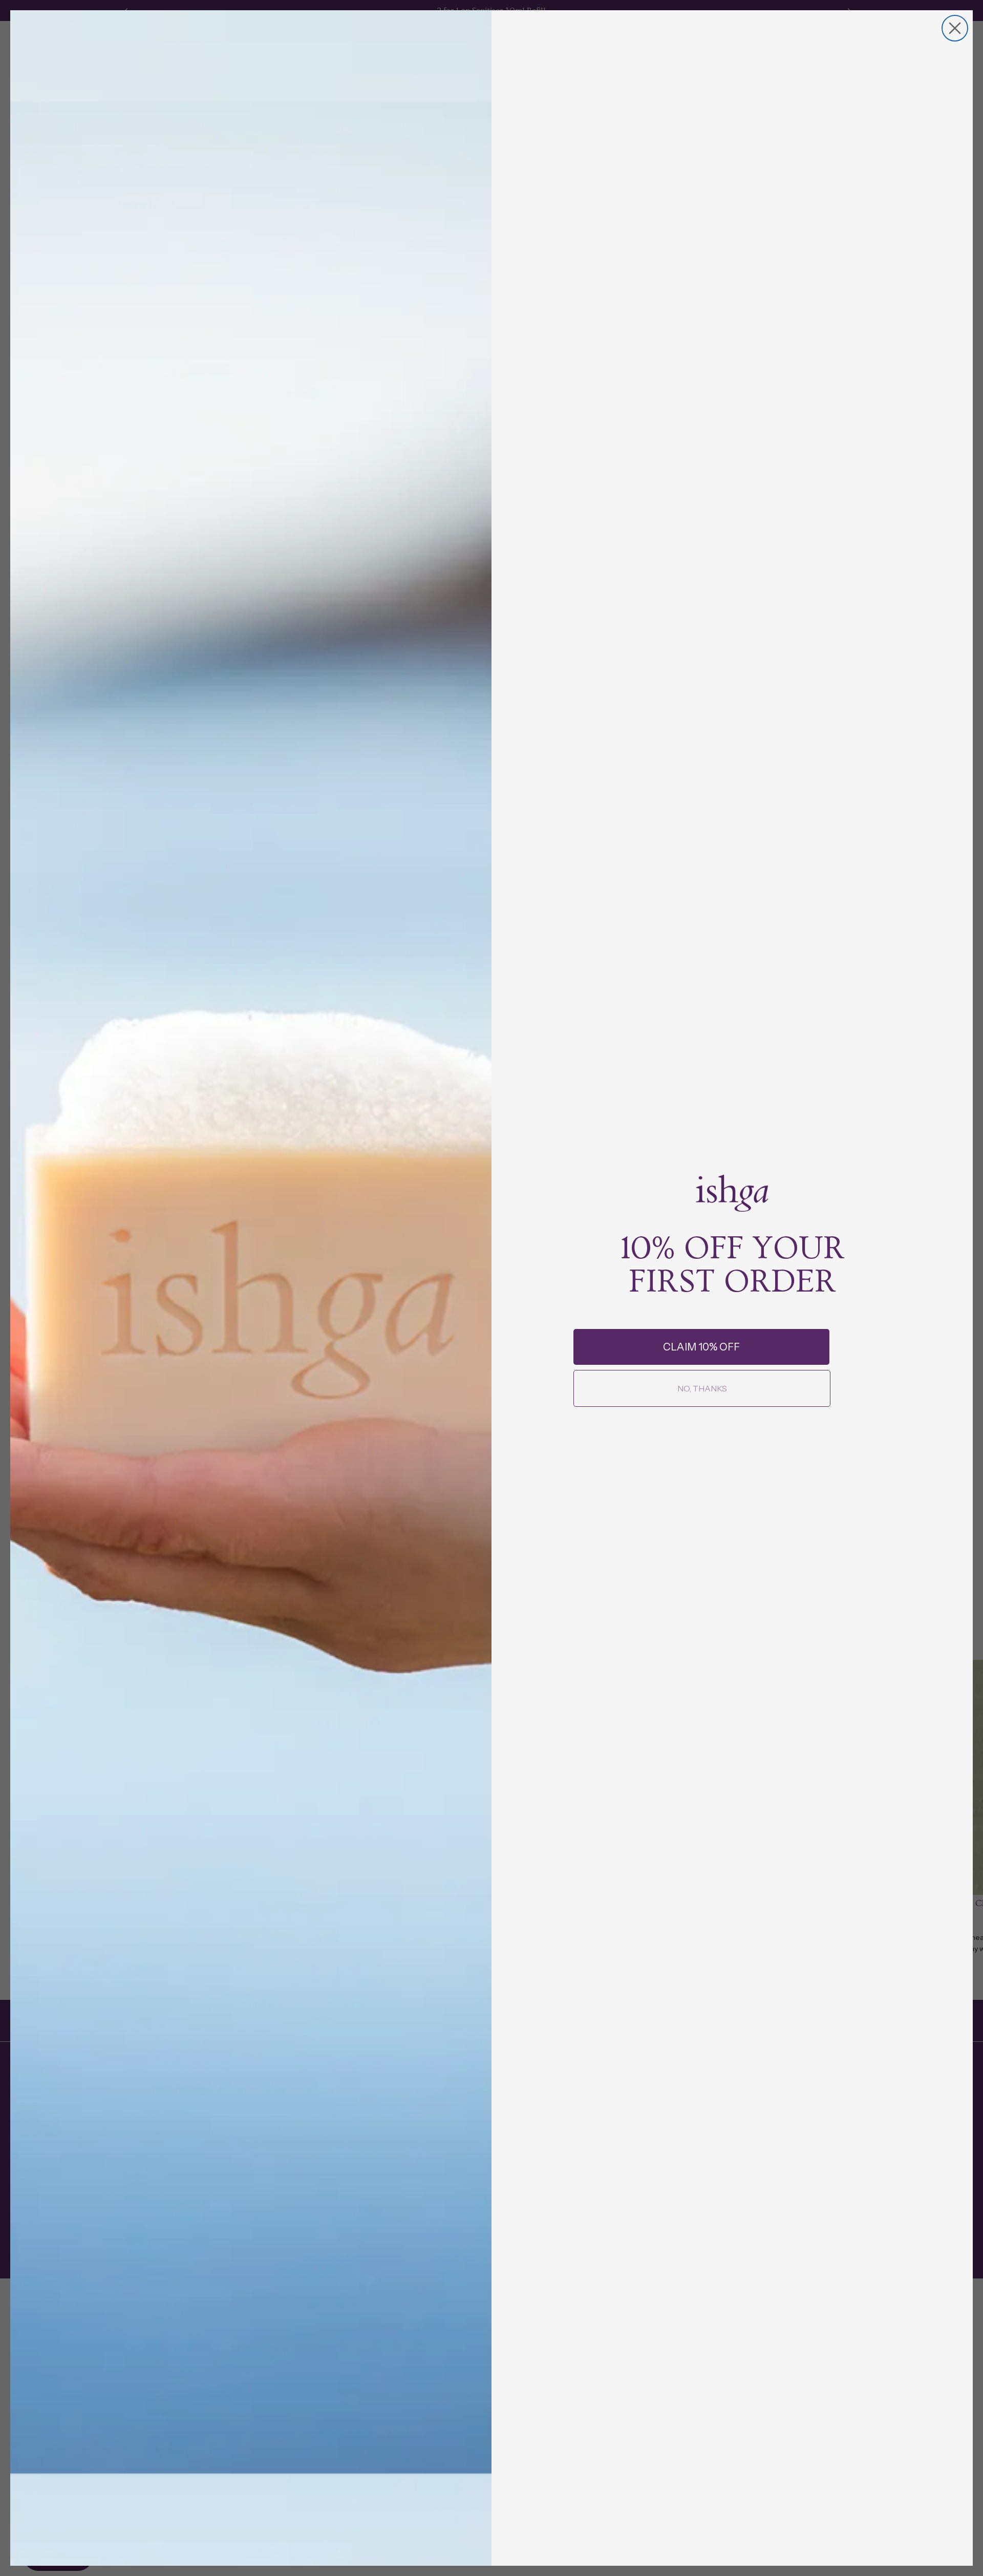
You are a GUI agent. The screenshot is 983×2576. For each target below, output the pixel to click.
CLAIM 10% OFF (701, 1347)
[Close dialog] (955, 28)
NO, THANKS (702, 1388)
